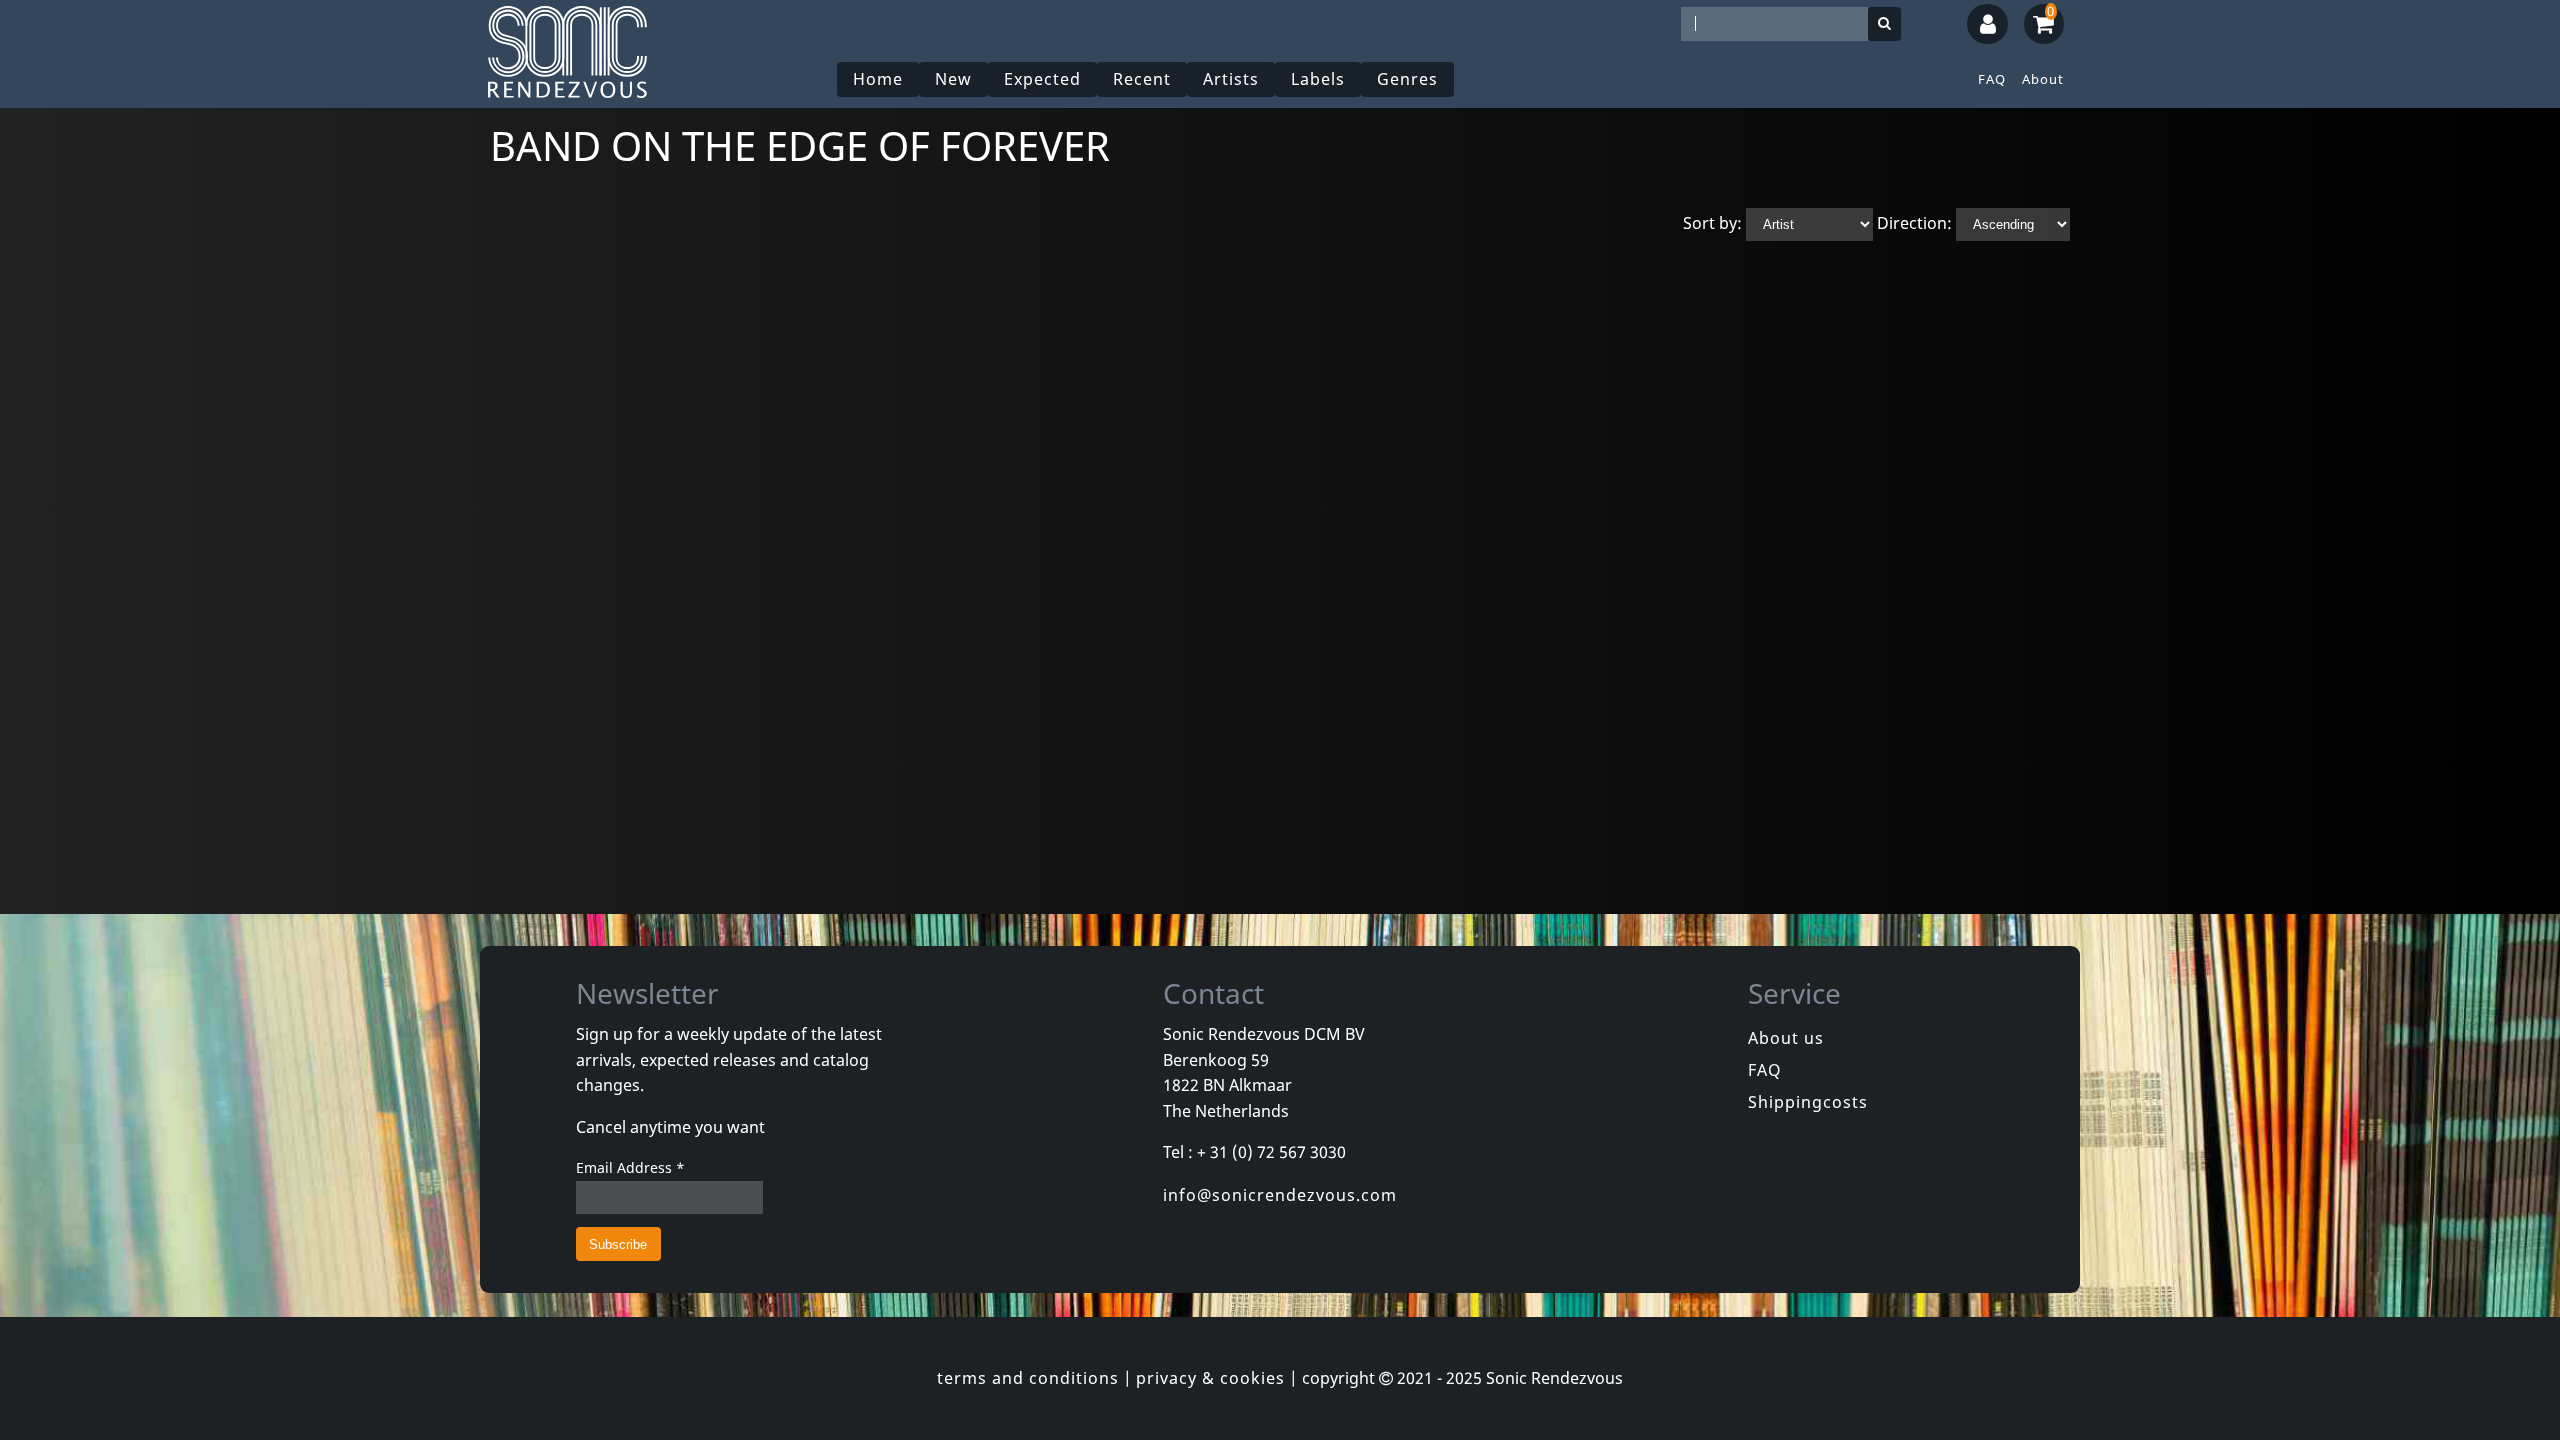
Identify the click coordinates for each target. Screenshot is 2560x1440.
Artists (1231, 79)
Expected (1042, 79)
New (953, 79)
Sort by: (1712, 223)
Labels (1318, 79)
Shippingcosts (1808, 1102)
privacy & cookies (1210, 1378)
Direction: (1914, 223)
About (2043, 79)
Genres (1407, 79)
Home (878, 79)
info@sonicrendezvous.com (1280, 1195)
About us (1786, 1038)
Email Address (630, 1167)
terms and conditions (1028, 1378)
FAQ (1992, 79)
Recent (1142, 79)
